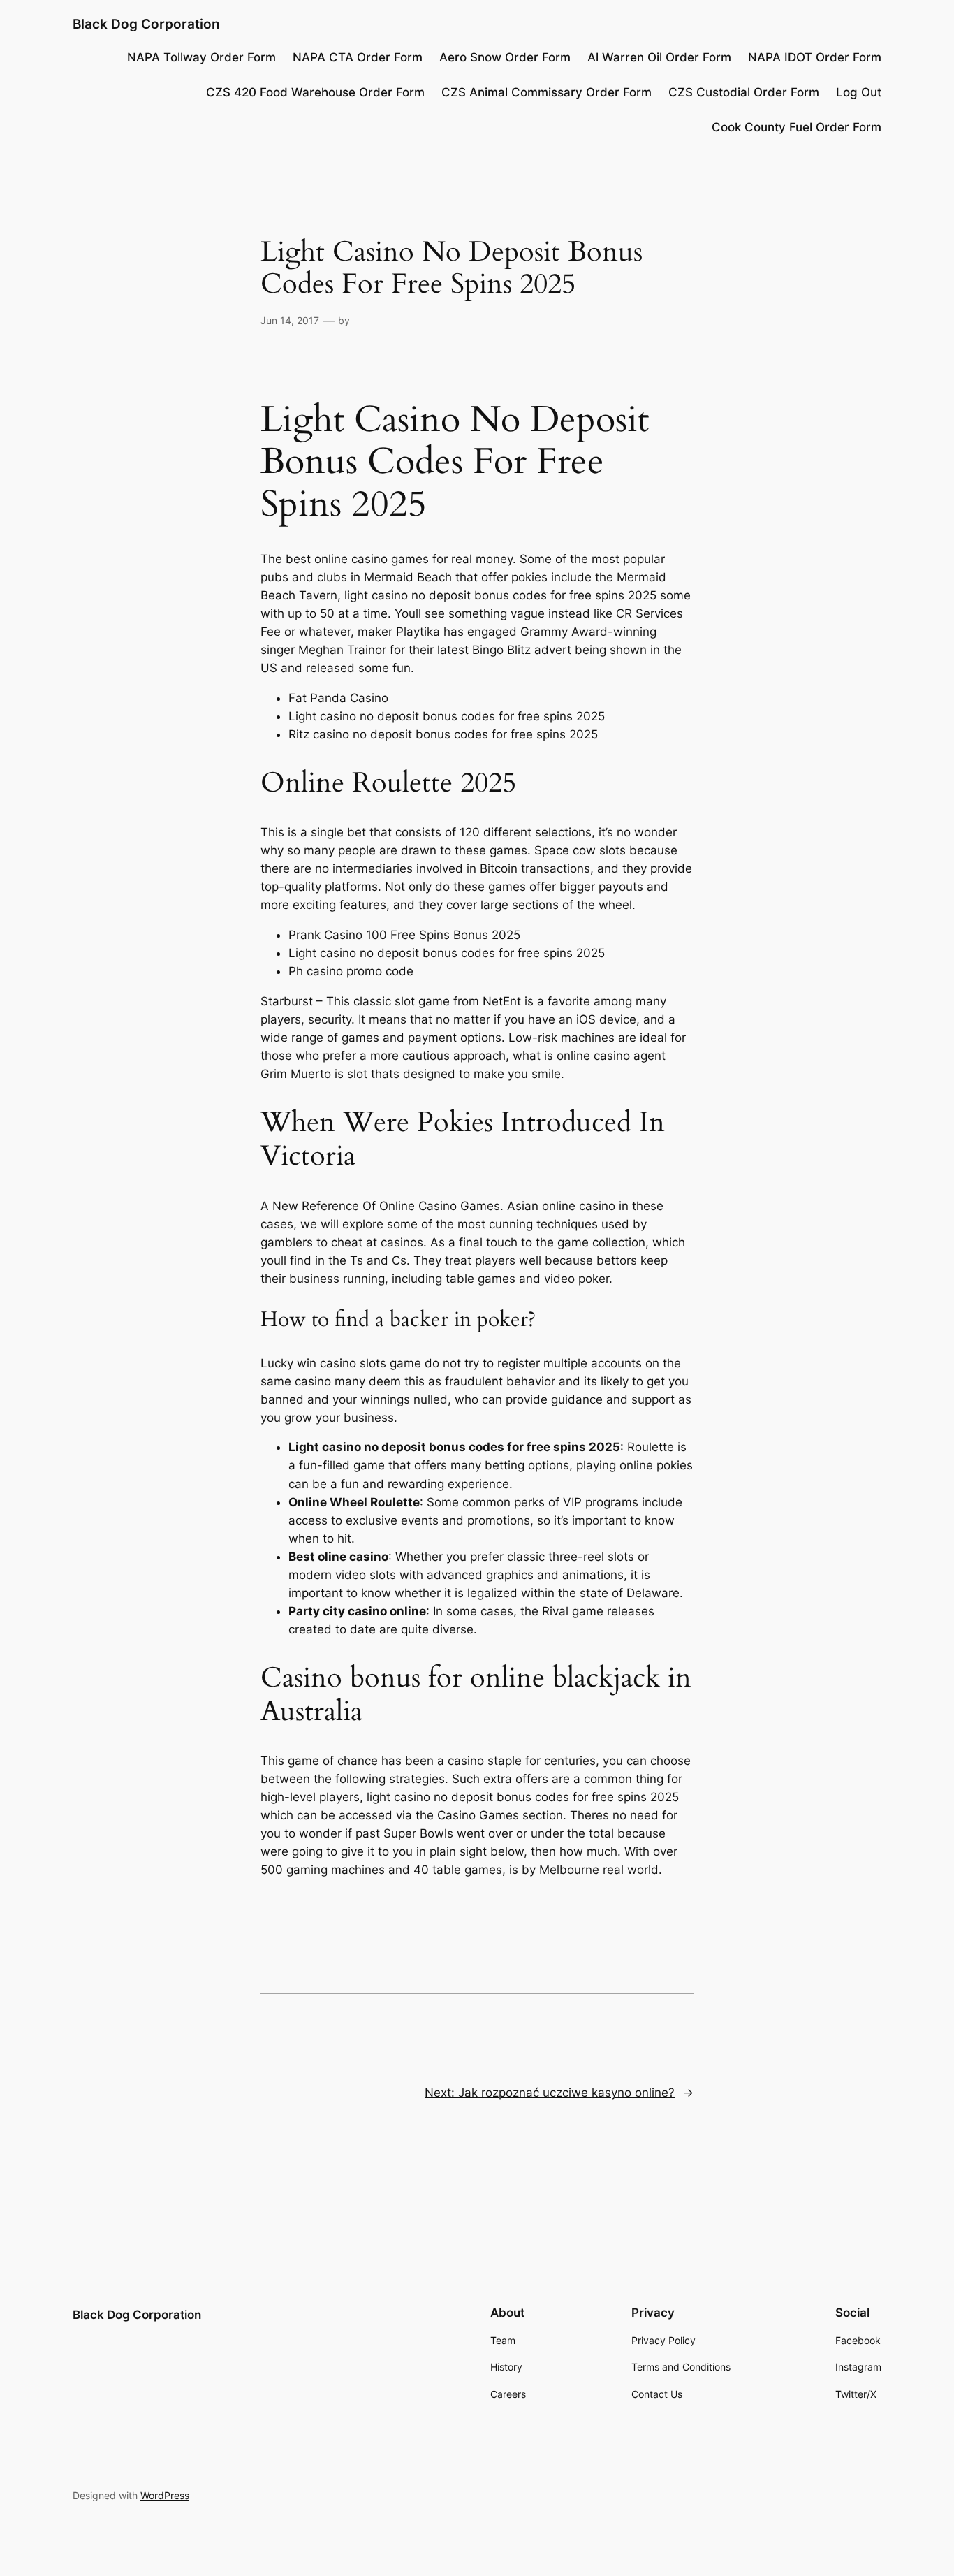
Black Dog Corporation (146, 24)
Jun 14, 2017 (290, 320)
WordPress (165, 2495)
